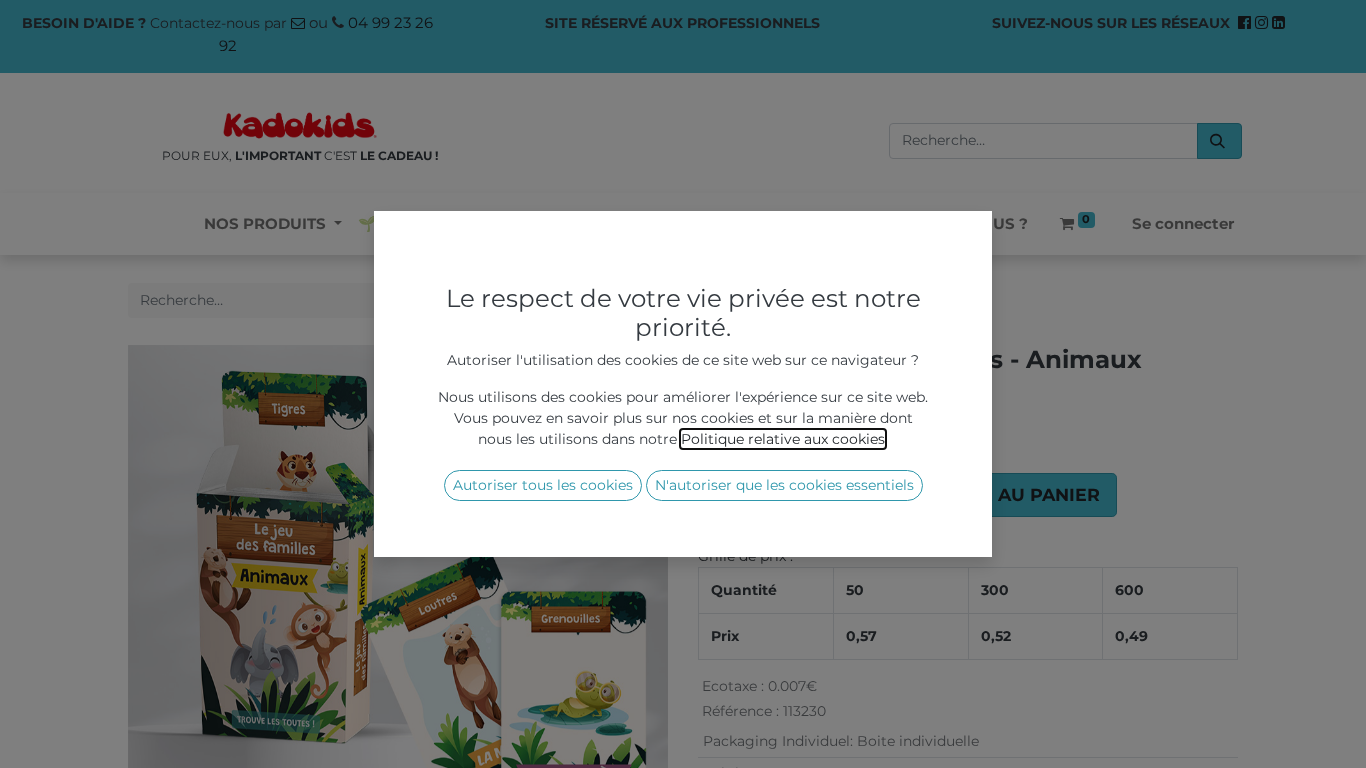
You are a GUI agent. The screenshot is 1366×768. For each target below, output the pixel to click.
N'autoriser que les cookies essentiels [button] (784, 485)
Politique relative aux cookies (783, 439)
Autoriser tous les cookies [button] (543, 485)
